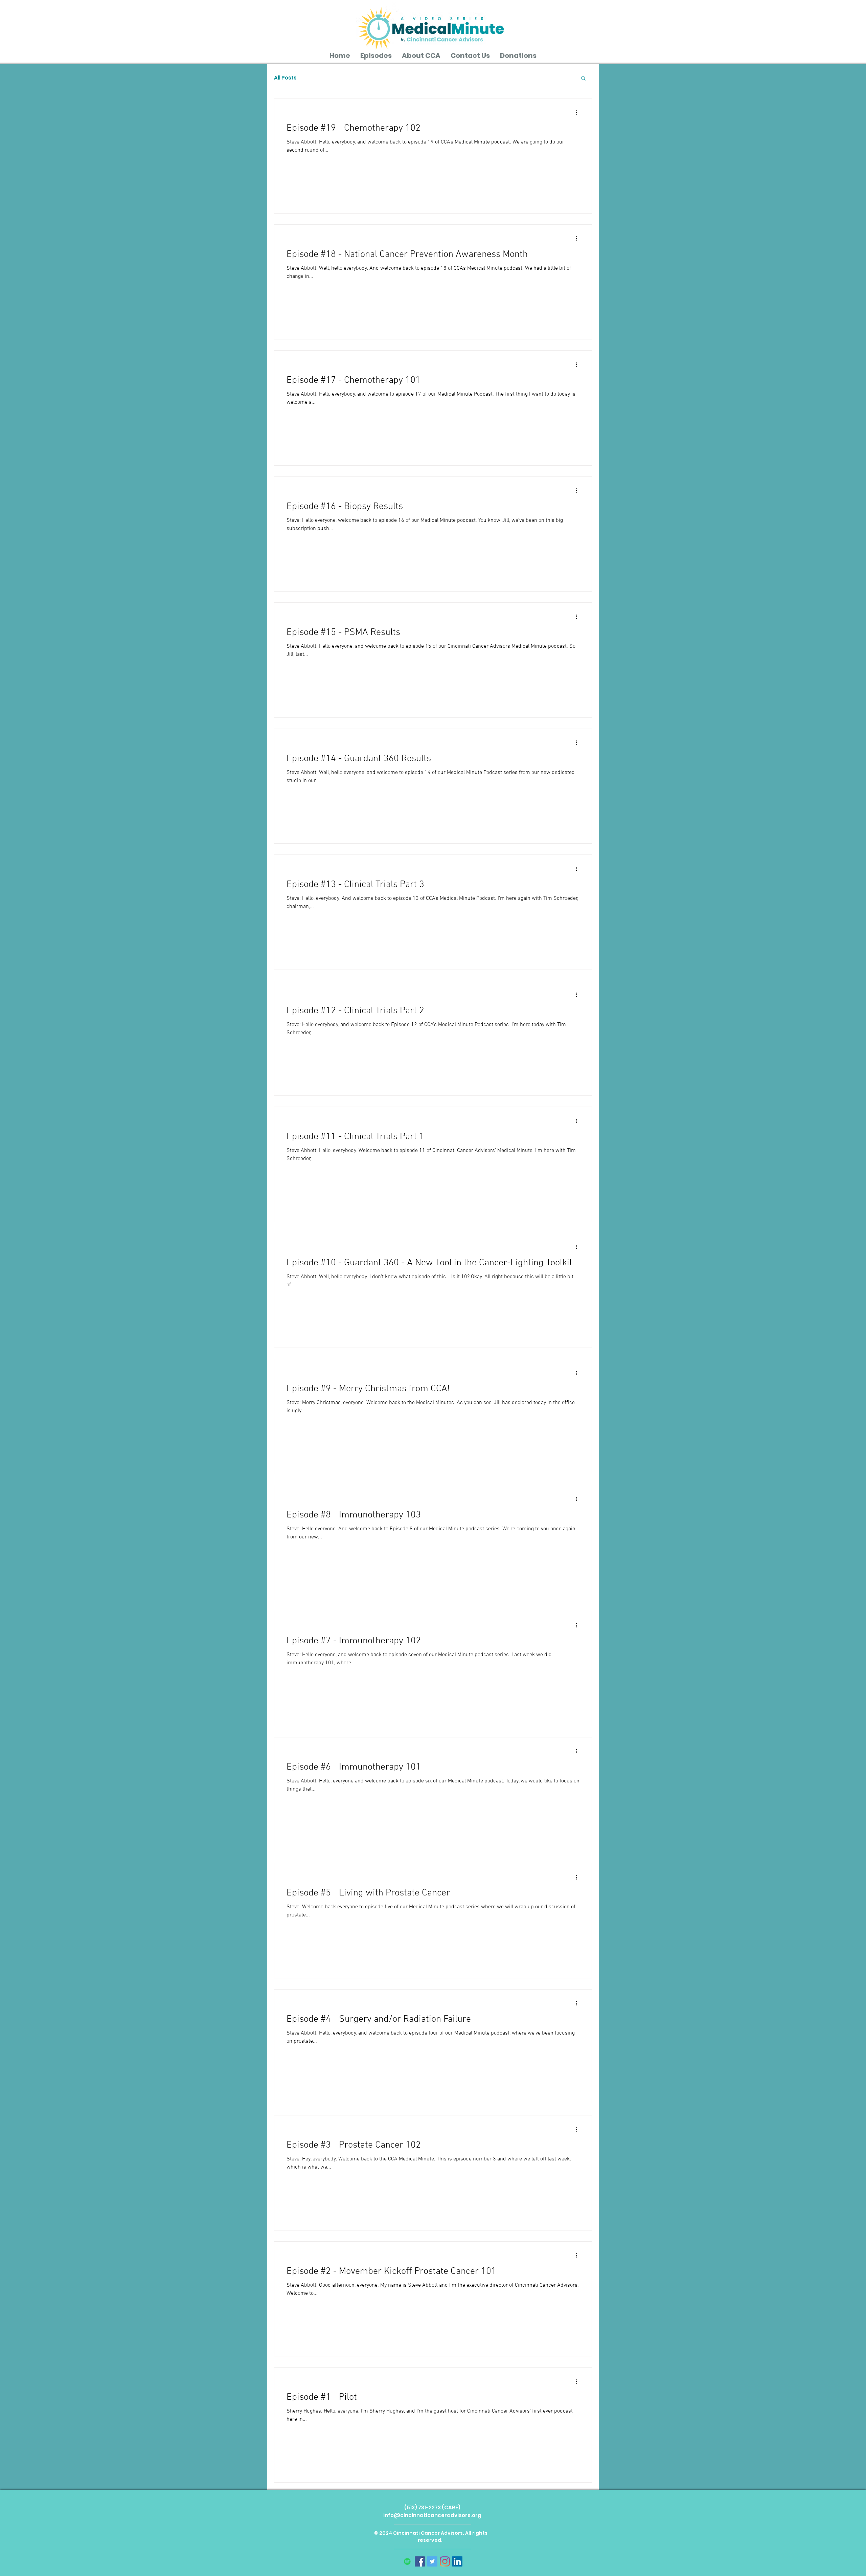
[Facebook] (420, 2561)
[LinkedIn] (457, 2561)
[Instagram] (445, 2561)
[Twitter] (432, 2561)
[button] (583, 79)
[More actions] (578, 112)
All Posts (285, 78)
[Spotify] (407, 2561)
